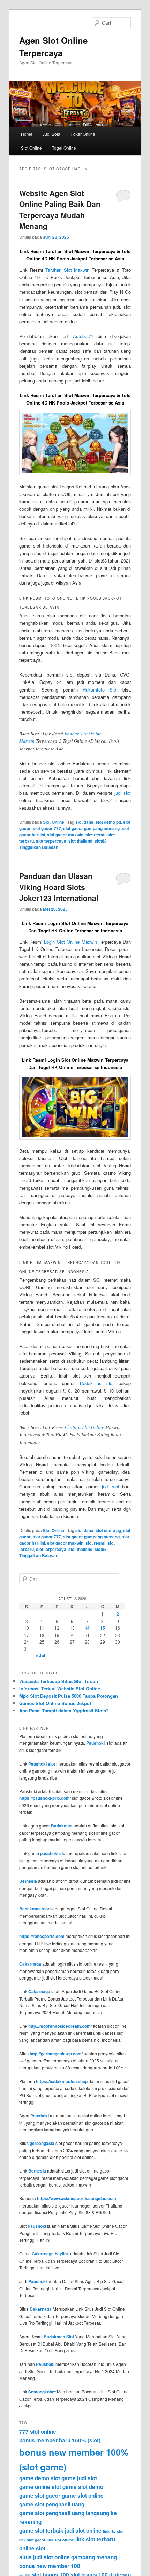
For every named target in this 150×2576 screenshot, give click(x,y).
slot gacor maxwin (65, 835)
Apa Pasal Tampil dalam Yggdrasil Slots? (64, 1711)
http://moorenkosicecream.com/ (60, 2026)
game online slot (40, 2487)
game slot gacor (40, 2496)
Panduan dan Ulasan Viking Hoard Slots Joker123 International (59, 887)
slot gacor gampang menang (91, 828)
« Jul (40, 1655)
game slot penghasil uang (52, 2504)
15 (103, 1628)
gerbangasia (42, 2143)
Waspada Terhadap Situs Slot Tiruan (59, 1681)
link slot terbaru (95, 2539)
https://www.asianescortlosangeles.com (77, 2198)
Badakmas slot (97, 1383)
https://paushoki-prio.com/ (45, 1798)
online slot (32, 2548)
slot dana (84, 822)
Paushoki (95, 1743)
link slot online (60, 2540)
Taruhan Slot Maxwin (67, 270)
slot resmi (95, 835)
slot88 (101, 841)
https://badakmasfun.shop (62, 2081)
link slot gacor (32, 2540)
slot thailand (80, 841)
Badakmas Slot (59, 2337)
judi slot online (83, 2531)
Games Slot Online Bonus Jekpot (55, 1703)
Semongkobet (42, 2392)
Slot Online (31, 148)
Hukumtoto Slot (100, 690)
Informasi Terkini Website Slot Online (60, 1688)
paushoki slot (53, 1853)
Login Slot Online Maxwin (70, 942)
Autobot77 (83, 336)
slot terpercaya (51, 841)
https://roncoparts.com (42, 1936)
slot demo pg (108, 822)
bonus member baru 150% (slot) (60, 2440)
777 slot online (38, 2432)
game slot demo (83, 2487)
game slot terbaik (41, 2531)
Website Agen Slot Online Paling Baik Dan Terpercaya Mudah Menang (60, 210)
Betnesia (28, 1881)
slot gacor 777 (47, 828)
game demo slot (40, 2478)
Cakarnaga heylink (50, 2254)
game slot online (83, 2496)
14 (87, 1628)
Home (27, 134)
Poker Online (83, 134)
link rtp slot (113, 2531)
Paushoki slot (42, 1764)
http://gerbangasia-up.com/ (56, 2054)
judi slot (123, 793)
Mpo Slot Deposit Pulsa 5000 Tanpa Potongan (69, 1696)
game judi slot (79, 2478)
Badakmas (62, 1826)
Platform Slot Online (84, 1427)
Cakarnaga (30, 1964)
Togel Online (64, 148)
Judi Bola (51, 134)
